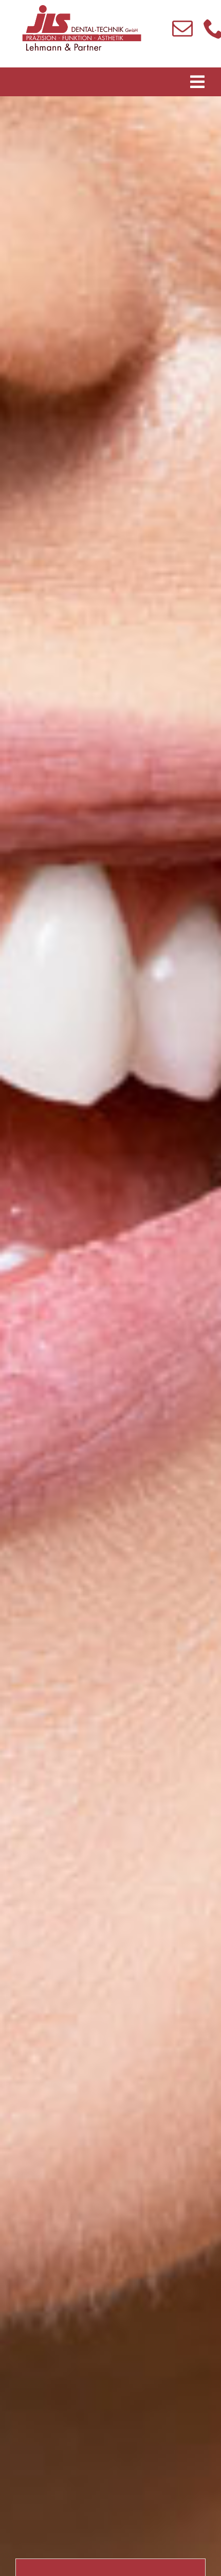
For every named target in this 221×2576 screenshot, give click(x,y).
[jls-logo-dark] (82, 6)
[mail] (183, 28)
